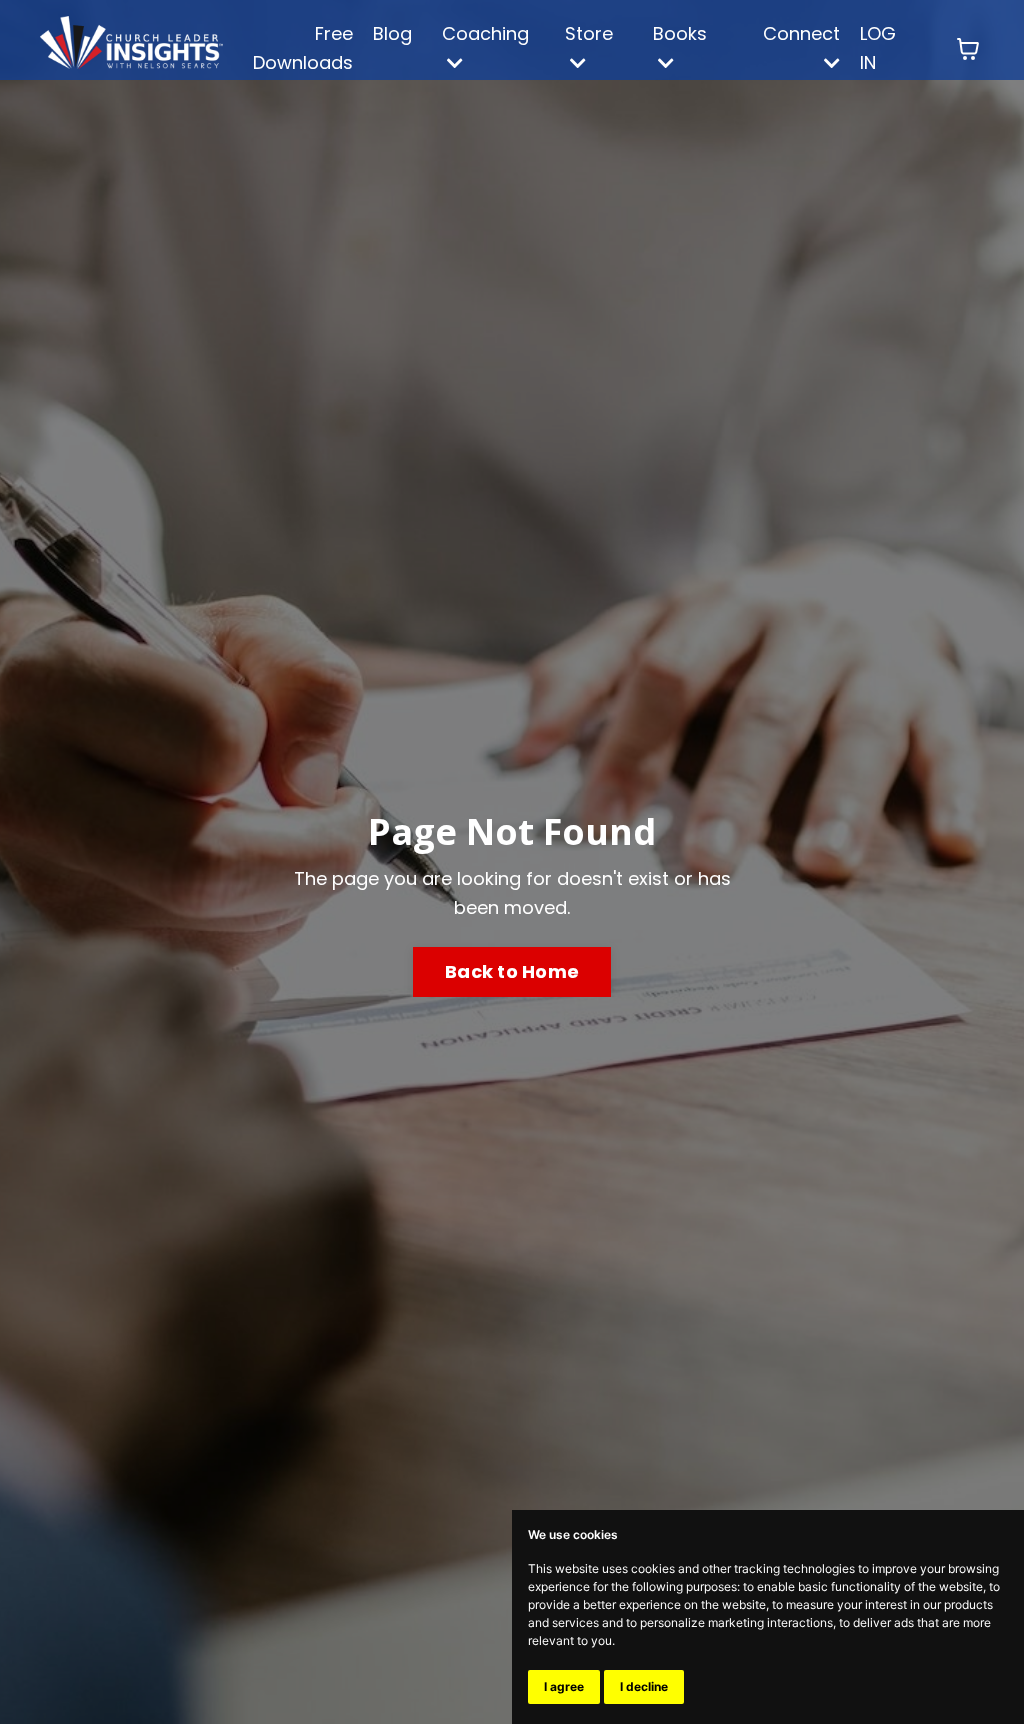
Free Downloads (303, 48)
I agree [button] (564, 1686)
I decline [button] (644, 1686)
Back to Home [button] (512, 971)
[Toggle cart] (968, 49)
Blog (392, 33)
